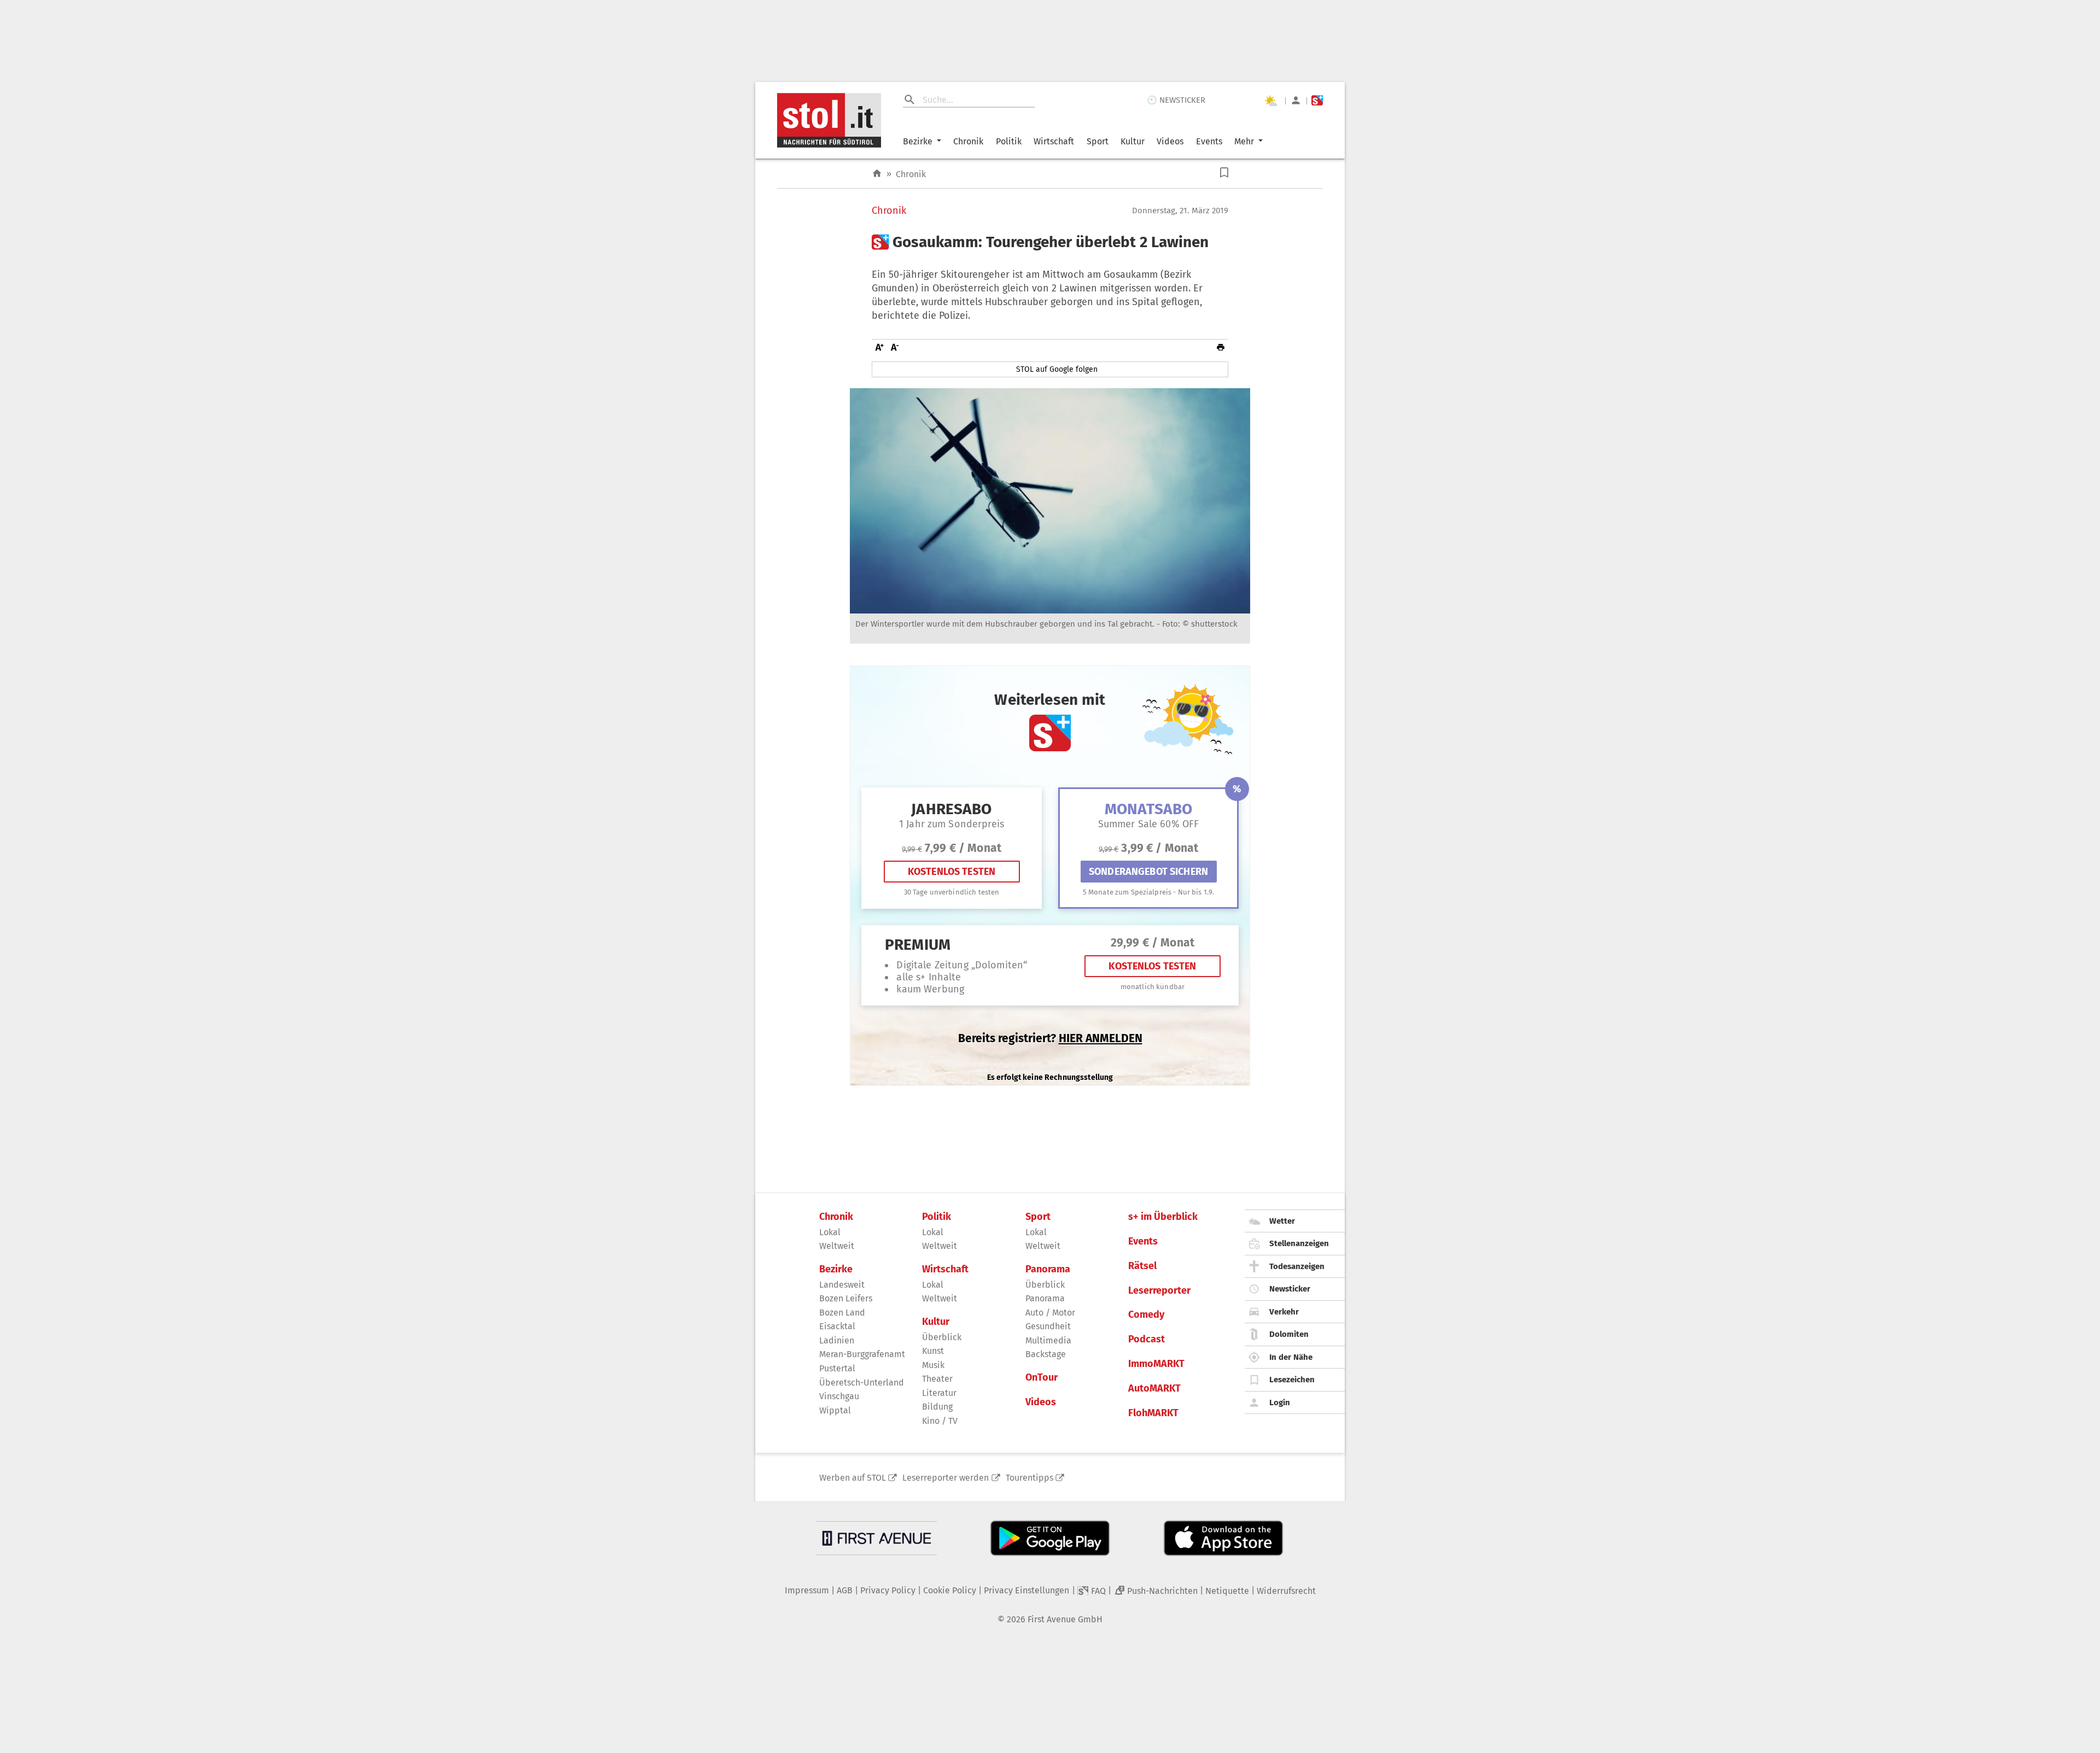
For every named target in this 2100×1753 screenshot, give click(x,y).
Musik (933, 1365)
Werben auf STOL (853, 1478)
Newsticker (1290, 1289)
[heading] (1050, 242)
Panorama (1048, 1269)
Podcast (1147, 1339)
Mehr (1244, 141)
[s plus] (1317, 100)
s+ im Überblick (1163, 1217)
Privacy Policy (888, 1590)
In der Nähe (1291, 1357)
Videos (1170, 141)
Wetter (1282, 1221)
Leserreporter (1159, 1291)
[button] (1224, 173)
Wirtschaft (1054, 141)
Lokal (830, 1232)
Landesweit (842, 1285)
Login (1280, 1403)
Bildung (937, 1407)
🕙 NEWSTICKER (1176, 100)
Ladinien (837, 1340)
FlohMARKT (1153, 1413)
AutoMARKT (1154, 1389)
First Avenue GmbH (1065, 1619)
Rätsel (1142, 1266)
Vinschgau (839, 1396)
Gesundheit (1048, 1326)
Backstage (1046, 1354)
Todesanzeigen (1297, 1266)
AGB (845, 1590)
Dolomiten (1289, 1334)
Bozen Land (842, 1313)
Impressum (807, 1590)
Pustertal (837, 1368)
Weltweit (837, 1246)
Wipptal (835, 1410)
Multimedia (1048, 1340)
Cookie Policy (950, 1590)
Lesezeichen (1292, 1380)
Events (1209, 141)
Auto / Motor (1050, 1313)
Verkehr (1284, 1312)
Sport (1098, 141)
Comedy (1146, 1315)
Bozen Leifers (846, 1298)
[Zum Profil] (1296, 100)
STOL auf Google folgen (1057, 369)
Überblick (942, 1337)
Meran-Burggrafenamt (862, 1354)
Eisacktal (837, 1326)
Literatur (939, 1393)
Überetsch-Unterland (862, 1383)
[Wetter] (1270, 101)
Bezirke (918, 141)
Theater (937, 1379)
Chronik (968, 141)
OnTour (1042, 1378)
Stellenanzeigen (1299, 1243)
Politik (1009, 141)
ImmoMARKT (1156, 1364)
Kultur (1133, 141)
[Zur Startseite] (877, 174)
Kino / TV (940, 1421)
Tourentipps (1029, 1478)
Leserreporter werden (946, 1478)
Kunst (933, 1351)
